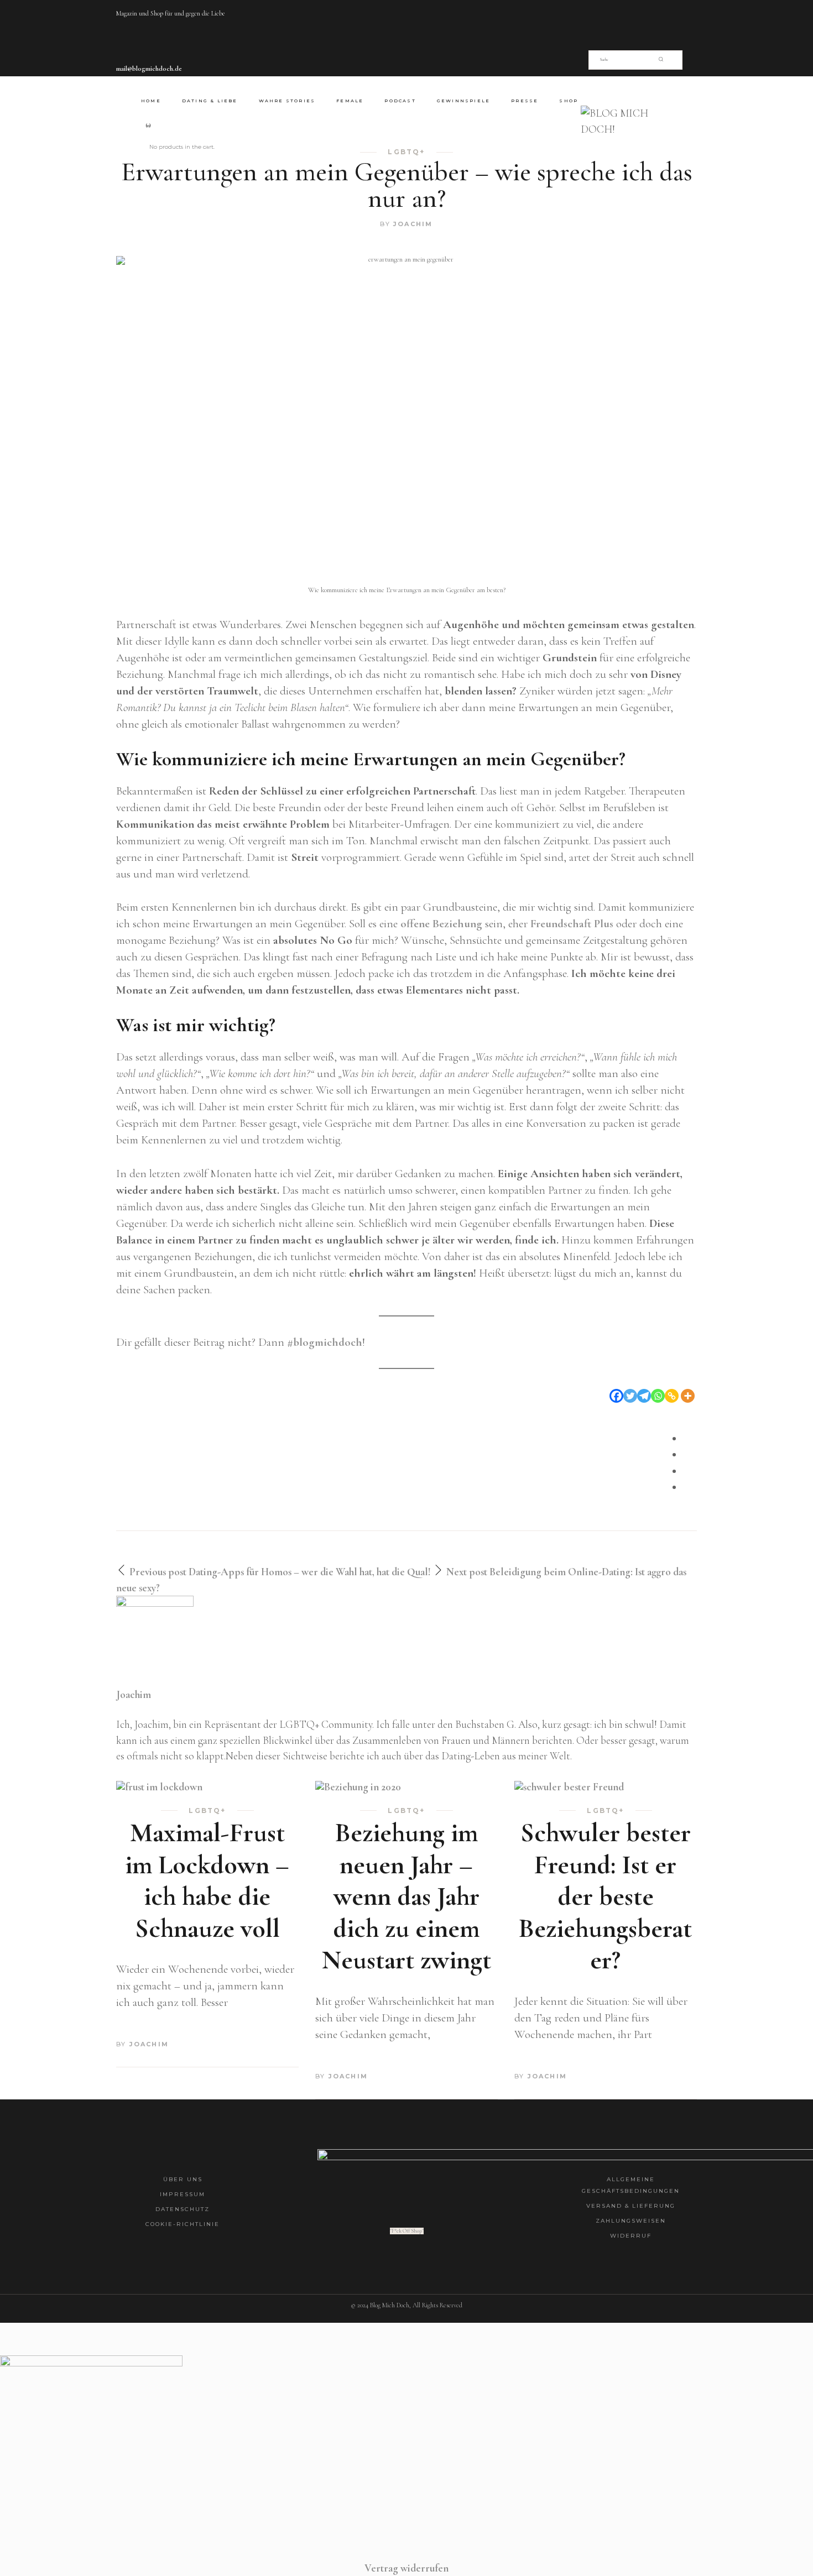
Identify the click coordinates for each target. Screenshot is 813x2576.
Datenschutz (183, 2209)
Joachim (413, 224)
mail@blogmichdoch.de (149, 69)
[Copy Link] (672, 1396)
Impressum (183, 2194)
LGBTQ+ (207, 1811)
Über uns (183, 2179)
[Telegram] (644, 1396)
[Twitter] (630, 1396)
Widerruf (631, 2236)
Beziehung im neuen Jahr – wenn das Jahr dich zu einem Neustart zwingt (406, 1896)
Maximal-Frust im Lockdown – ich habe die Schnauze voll (207, 1881)
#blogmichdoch (325, 1342)
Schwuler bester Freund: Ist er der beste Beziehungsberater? (605, 1896)
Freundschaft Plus (572, 924)
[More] (688, 1396)
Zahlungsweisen (631, 2221)
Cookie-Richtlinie (183, 2224)
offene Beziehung (441, 924)
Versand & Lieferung (631, 2206)
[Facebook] (616, 1396)
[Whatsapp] (658, 1396)
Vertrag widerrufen (406, 2568)
